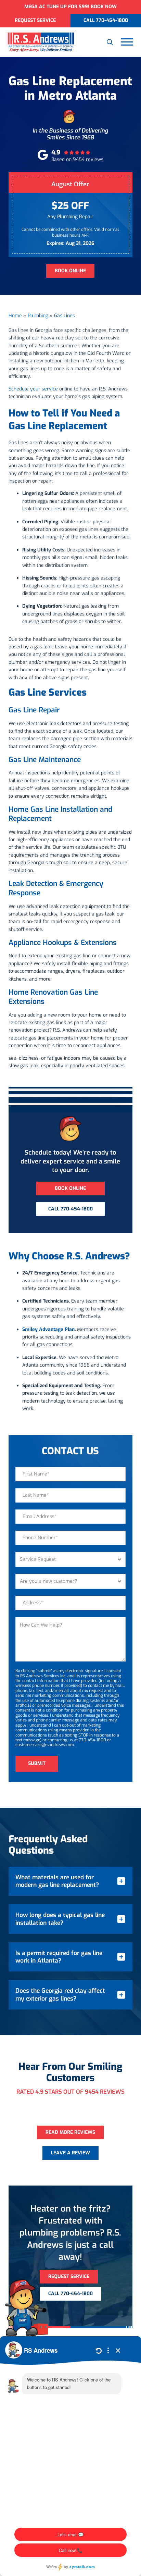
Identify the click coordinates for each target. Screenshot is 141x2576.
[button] (110, 42)
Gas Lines (65, 316)
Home (15, 316)
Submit (37, 1763)
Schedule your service (33, 389)
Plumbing (38, 316)
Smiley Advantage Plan (48, 1329)
